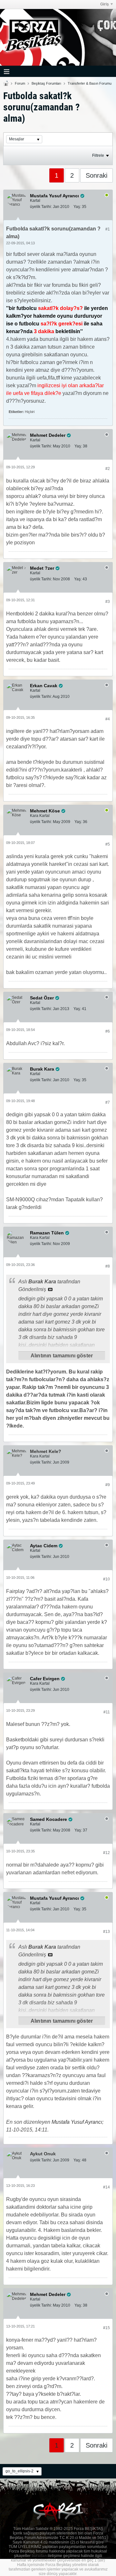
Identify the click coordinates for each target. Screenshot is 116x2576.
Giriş (105, 4)
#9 (108, 1485)
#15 (106, 2328)
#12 (106, 1853)
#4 (108, 719)
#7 (108, 1102)
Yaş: (77, 207)
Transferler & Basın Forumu (90, 83)
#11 (107, 1712)
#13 (106, 1932)
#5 (108, 844)
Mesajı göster (50, 1289)
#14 (106, 2187)
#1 (108, 229)
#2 (108, 469)
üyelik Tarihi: (41, 207)
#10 (106, 1579)
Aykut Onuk (43, 2154)
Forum (20, 83)
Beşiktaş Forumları (46, 83)
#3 (108, 602)
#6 (108, 1031)
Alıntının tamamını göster (62, 1356)
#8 (108, 1266)
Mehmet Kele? (46, 1451)
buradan (39, 2556)
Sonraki (97, 175)
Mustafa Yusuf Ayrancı (77, 2122)
